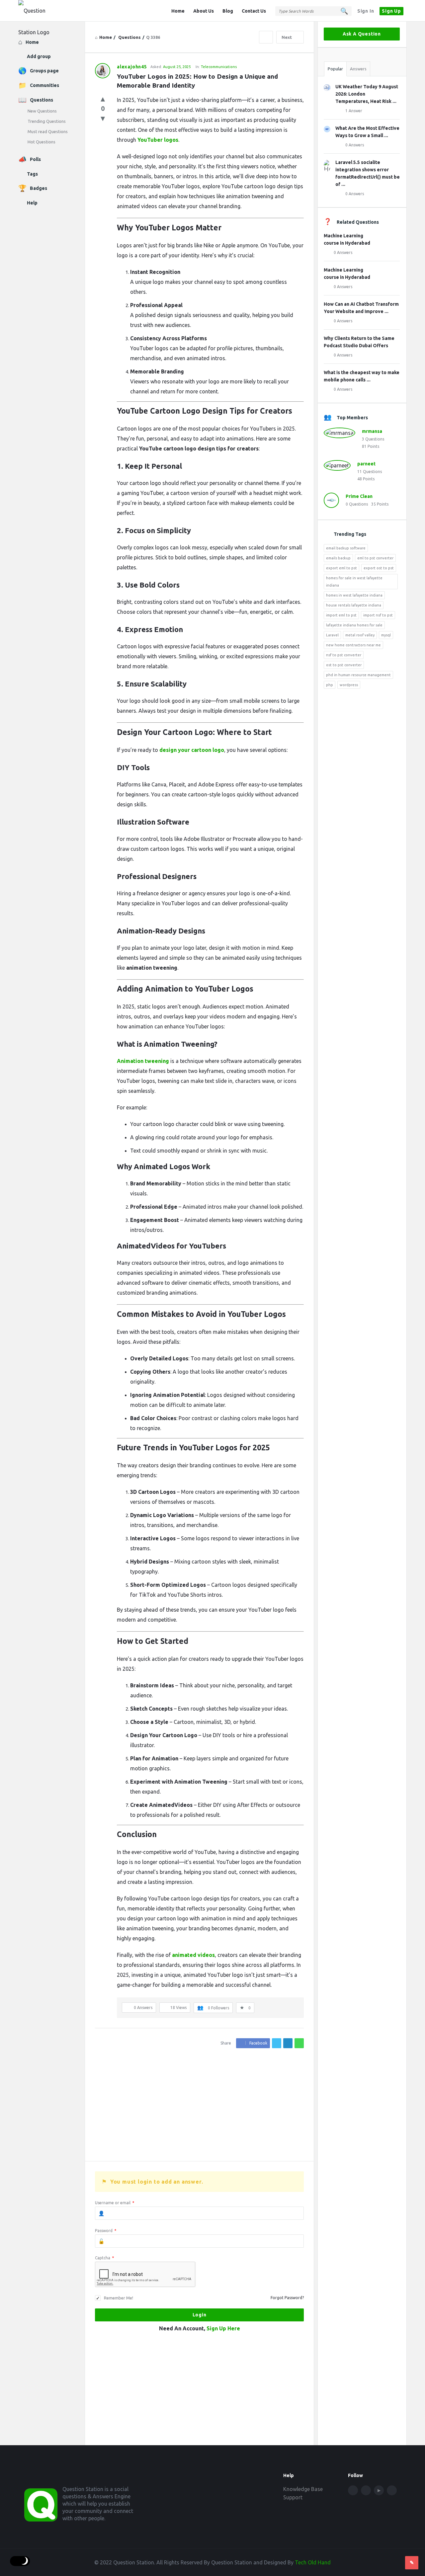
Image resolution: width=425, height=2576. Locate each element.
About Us (204, 11)
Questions (42, 100)
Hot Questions (42, 142)
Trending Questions (47, 121)
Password (106, 2231)
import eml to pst (341, 615)
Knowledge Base (303, 2489)
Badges (39, 188)
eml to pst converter (375, 558)
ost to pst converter (344, 665)
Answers (358, 69)
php (330, 685)
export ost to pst (379, 568)
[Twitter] (366, 2490)
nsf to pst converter (344, 655)
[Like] (103, 98)
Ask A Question (362, 34)
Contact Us (254, 11)
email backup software (346, 548)
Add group (39, 56)
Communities (44, 85)
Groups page (44, 71)
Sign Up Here (223, 2328)
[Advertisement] (199, 2105)
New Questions (42, 111)
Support (293, 2497)
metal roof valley (360, 635)
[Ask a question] (412, 2563)
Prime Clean (359, 496)
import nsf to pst (378, 615)
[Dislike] (103, 118)
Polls (35, 159)
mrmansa (372, 431)
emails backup (338, 558)
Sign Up (391, 11)
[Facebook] (353, 2490)
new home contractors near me (353, 645)
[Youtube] (379, 2490)
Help (32, 203)
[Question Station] (52, 11)
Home (178, 11)
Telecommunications (219, 67)
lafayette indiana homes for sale (354, 625)
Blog (228, 11)
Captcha (104, 2258)
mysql (386, 635)
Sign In (366, 11)
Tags (32, 174)
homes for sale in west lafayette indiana (354, 582)
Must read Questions (48, 131)
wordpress (349, 685)
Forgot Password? (287, 2298)
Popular (335, 69)
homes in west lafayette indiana (354, 595)
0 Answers (355, 145)
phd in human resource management (358, 675)
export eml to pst (341, 568)
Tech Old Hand (313, 2562)
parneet (366, 464)
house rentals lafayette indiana (354, 605)
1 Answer (354, 111)
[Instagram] (392, 2490)
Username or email (115, 2203)
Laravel (332, 635)
